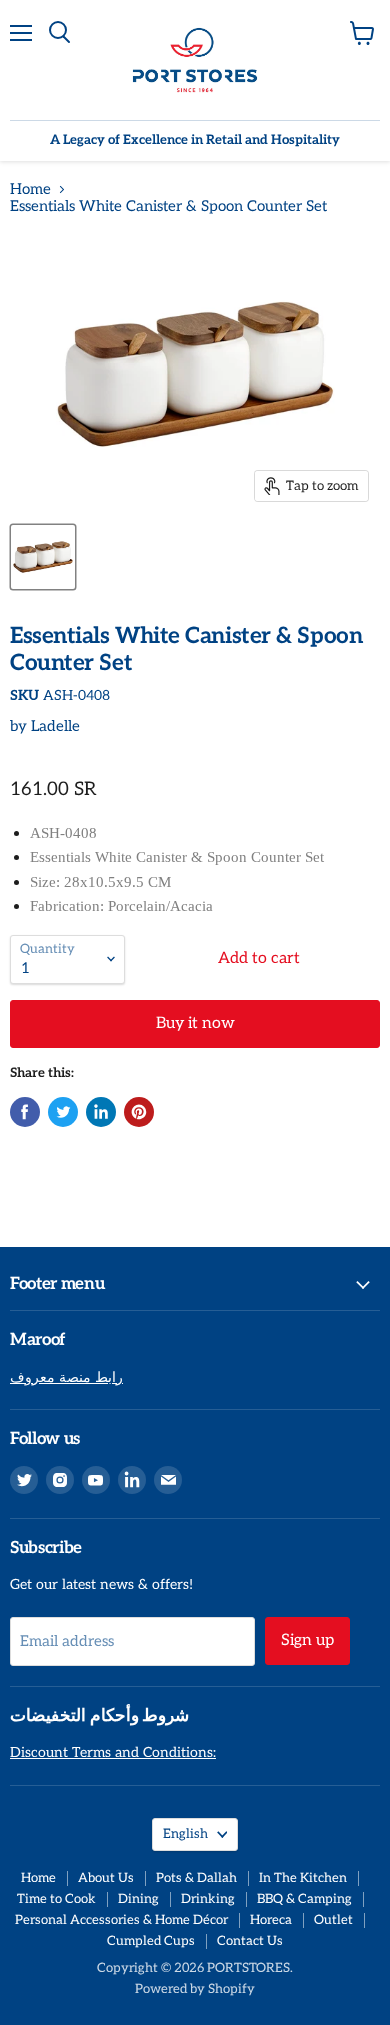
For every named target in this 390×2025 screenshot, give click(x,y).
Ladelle (55, 726)
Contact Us (250, 1941)
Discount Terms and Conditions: (113, 1752)
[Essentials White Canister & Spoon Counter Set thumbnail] (43, 557)
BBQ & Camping (304, 1899)
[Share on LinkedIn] (101, 1112)
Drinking (208, 1899)
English (185, 1834)
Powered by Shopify (195, 1989)
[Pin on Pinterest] (139, 1112)
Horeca (271, 1920)
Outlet (333, 1920)
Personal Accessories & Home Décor (121, 1920)
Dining (138, 1899)
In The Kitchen (303, 1878)
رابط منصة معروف (66, 1377)
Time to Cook (56, 1899)
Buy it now (195, 1023)
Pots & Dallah (196, 1878)
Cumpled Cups (151, 1941)
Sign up (307, 1640)
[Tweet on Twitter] (63, 1112)
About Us (106, 1878)
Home (30, 189)
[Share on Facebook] (25, 1112)
